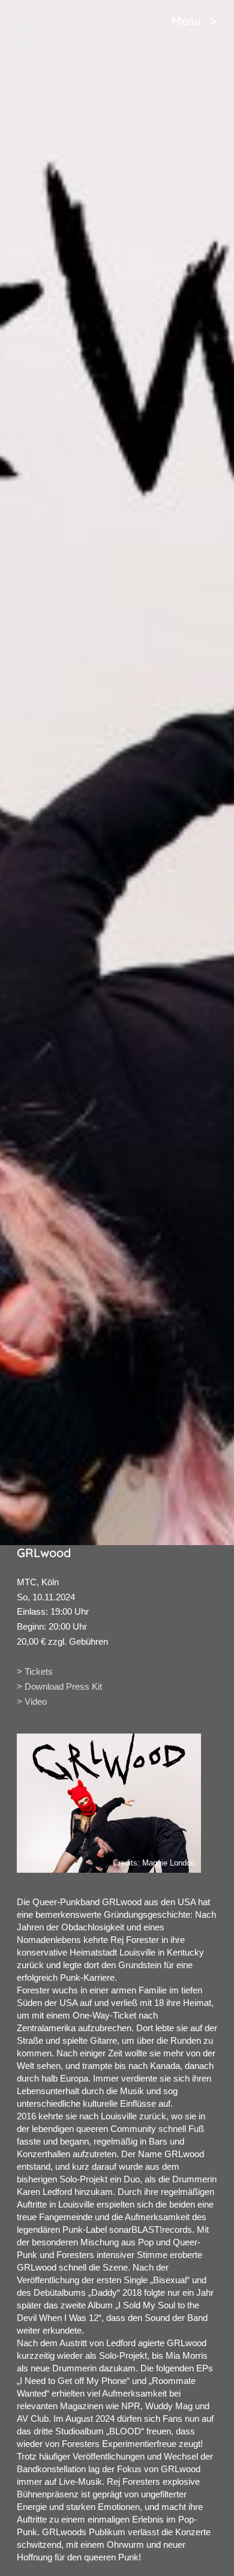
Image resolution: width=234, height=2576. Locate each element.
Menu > (194, 21)
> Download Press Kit (59, 1686)
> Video (32, 1701)
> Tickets (35, 1671)
